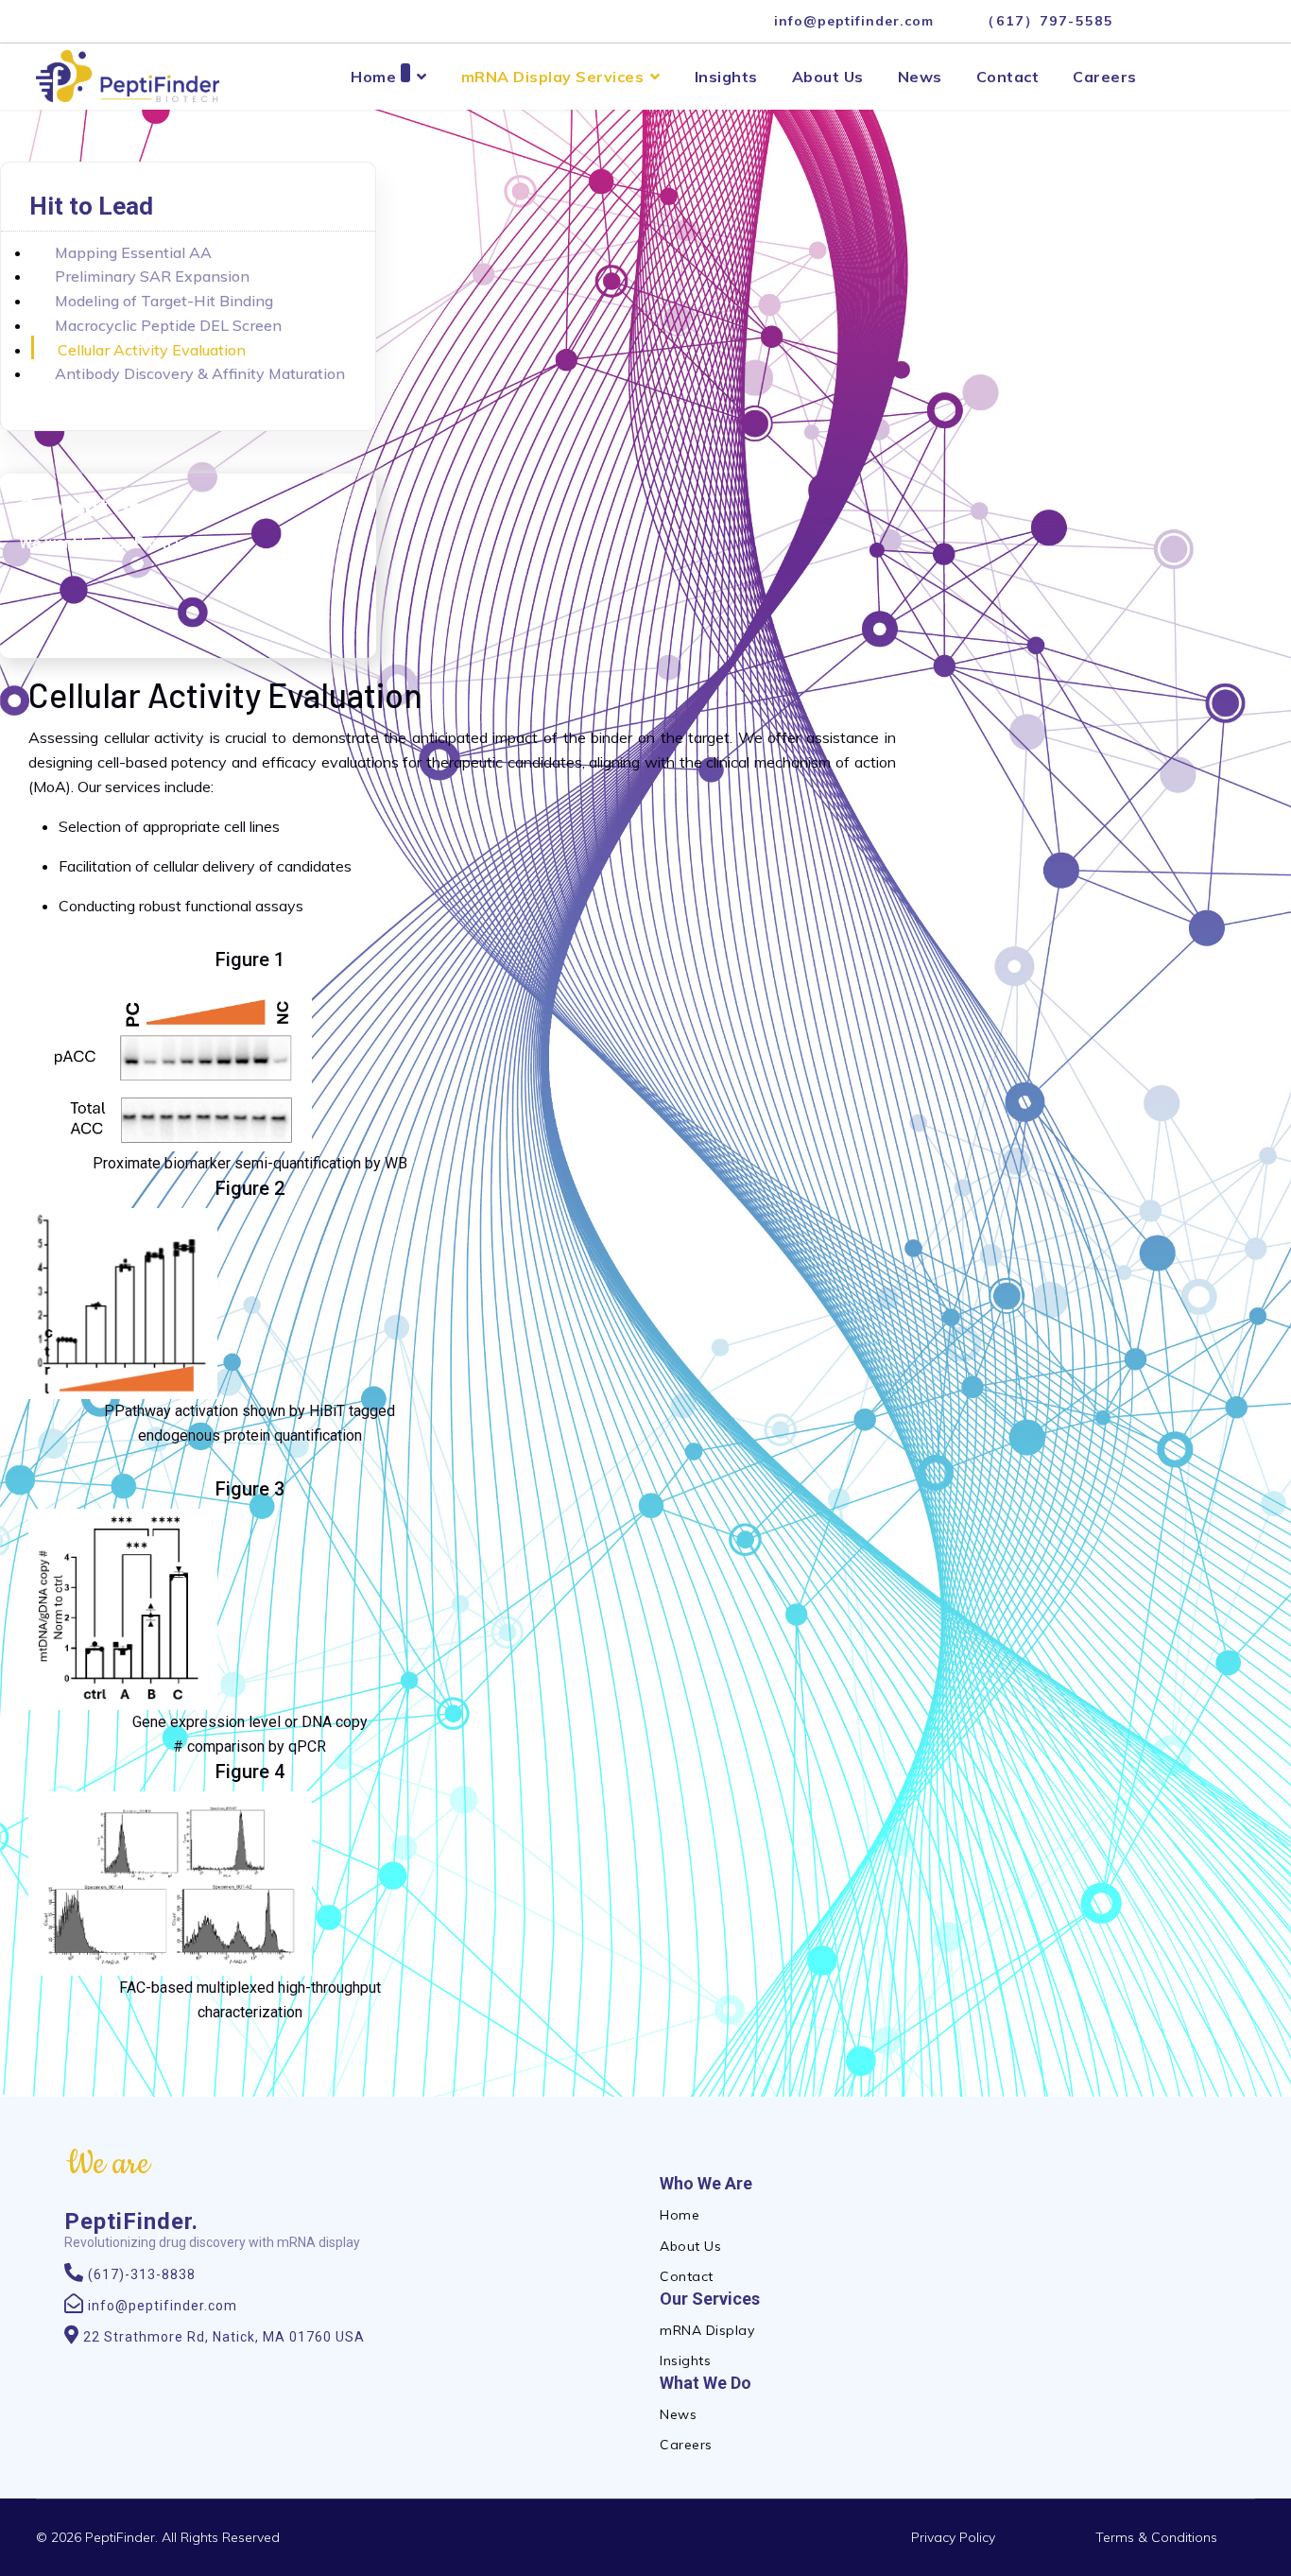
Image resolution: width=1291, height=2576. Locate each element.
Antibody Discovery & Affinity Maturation (200, 373)
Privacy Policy (953, 2537)
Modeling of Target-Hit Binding (164, 301)
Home (373, 77)
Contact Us (80, 508)
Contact (1008, 77)
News (920, 77)
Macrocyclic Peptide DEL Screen (168, 325)
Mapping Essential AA (133, 252)
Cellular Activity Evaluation (152, 350)
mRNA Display (707, 2330)
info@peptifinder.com (854, 21)
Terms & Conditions (1156, 2537)
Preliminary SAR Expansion (152, 276)
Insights (726, 77)
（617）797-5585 (1047, 21)
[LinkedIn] (1158, 21)
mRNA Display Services (553, 77)
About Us (828, 77)
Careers (1105, 77)
